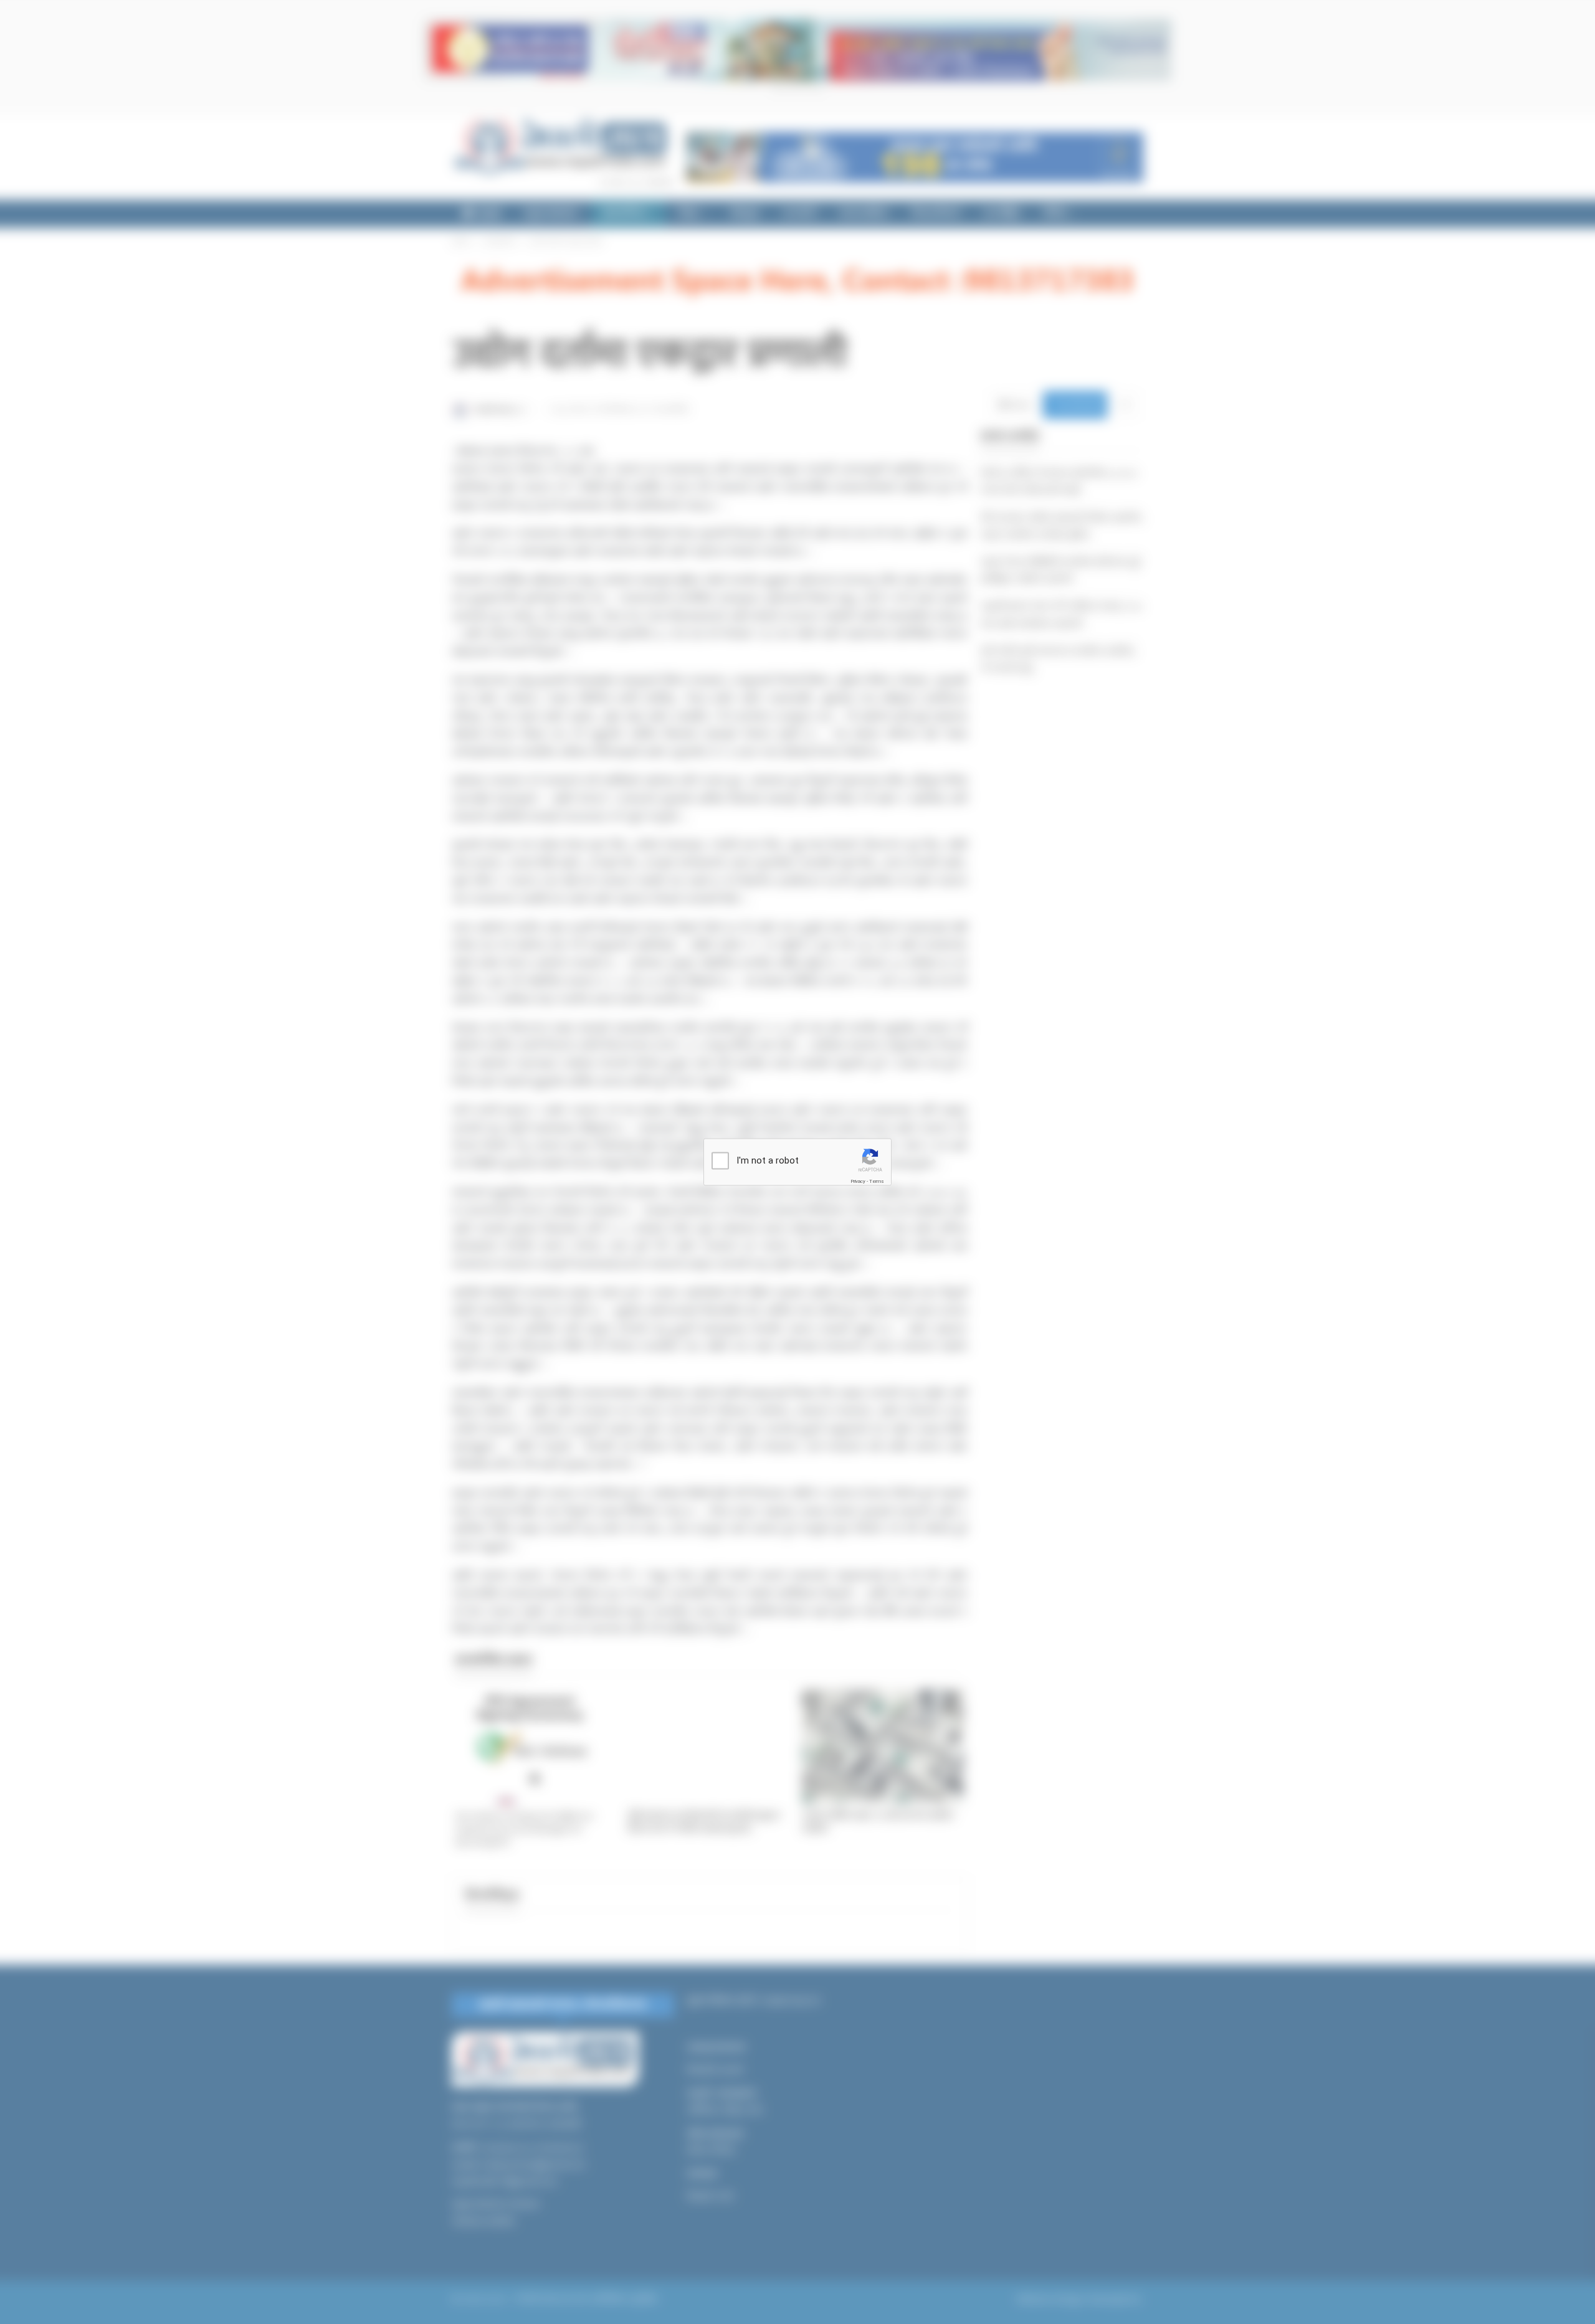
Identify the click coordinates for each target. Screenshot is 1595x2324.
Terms (877, 1181)
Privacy (858, 1181)
